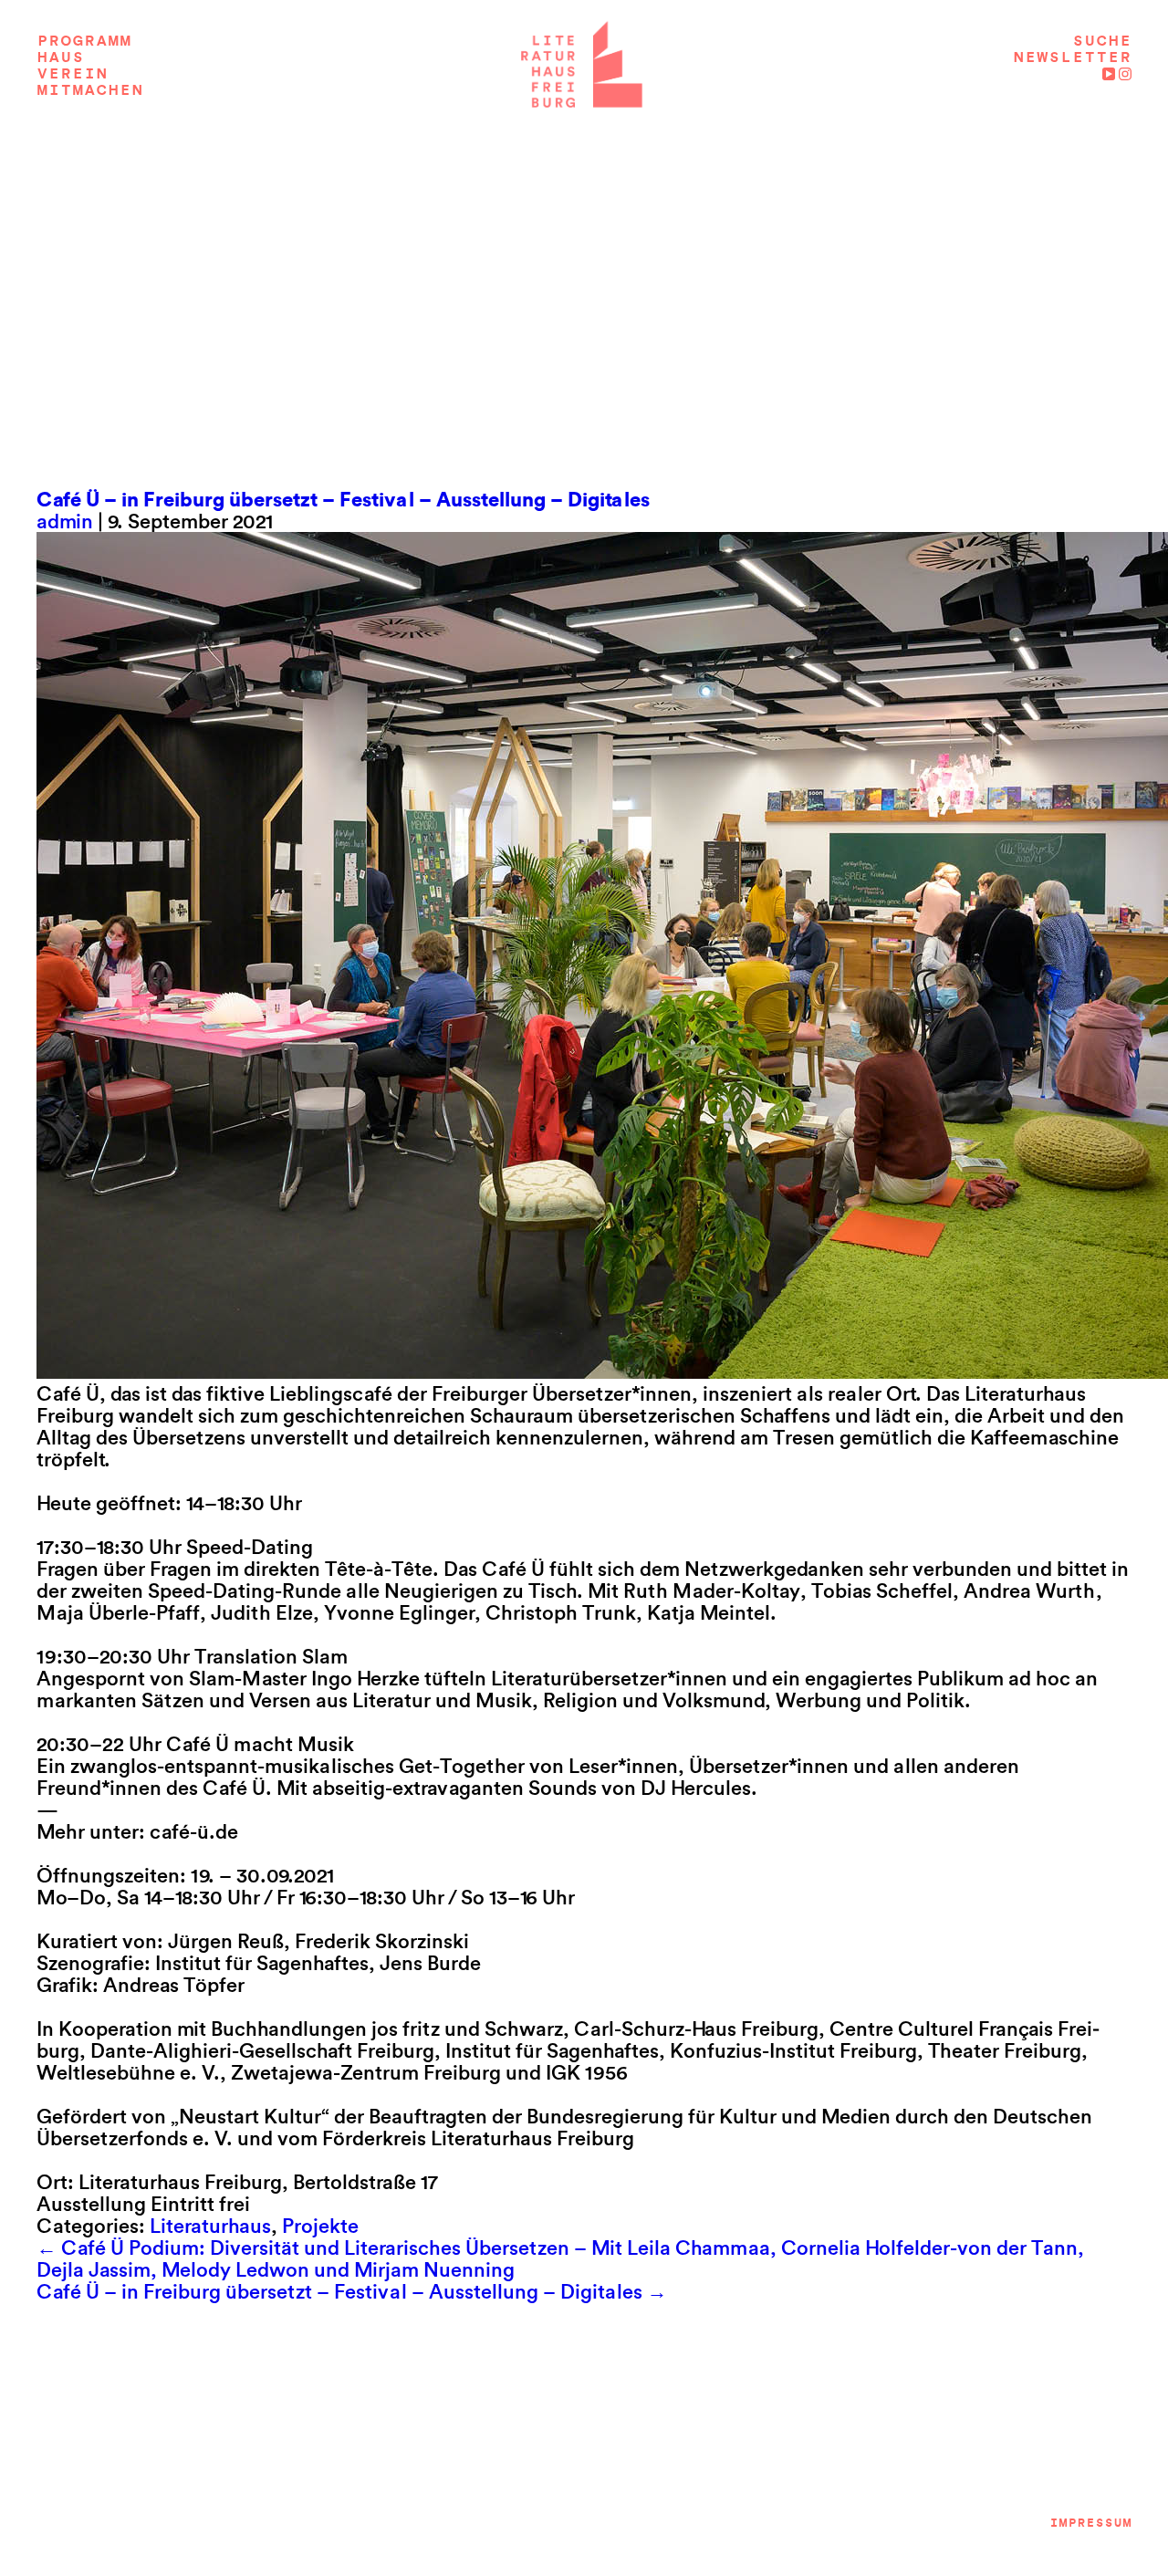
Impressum (1090, 2523)
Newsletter (1072, 57)
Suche (1102, 41)
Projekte (320, 2226)
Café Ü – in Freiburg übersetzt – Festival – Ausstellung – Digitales (343, 499)
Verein (72, 74)
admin (65, 521)
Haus (60, 57)
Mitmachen (90, 90)
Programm (84, 41)
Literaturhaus (210, 2226)
